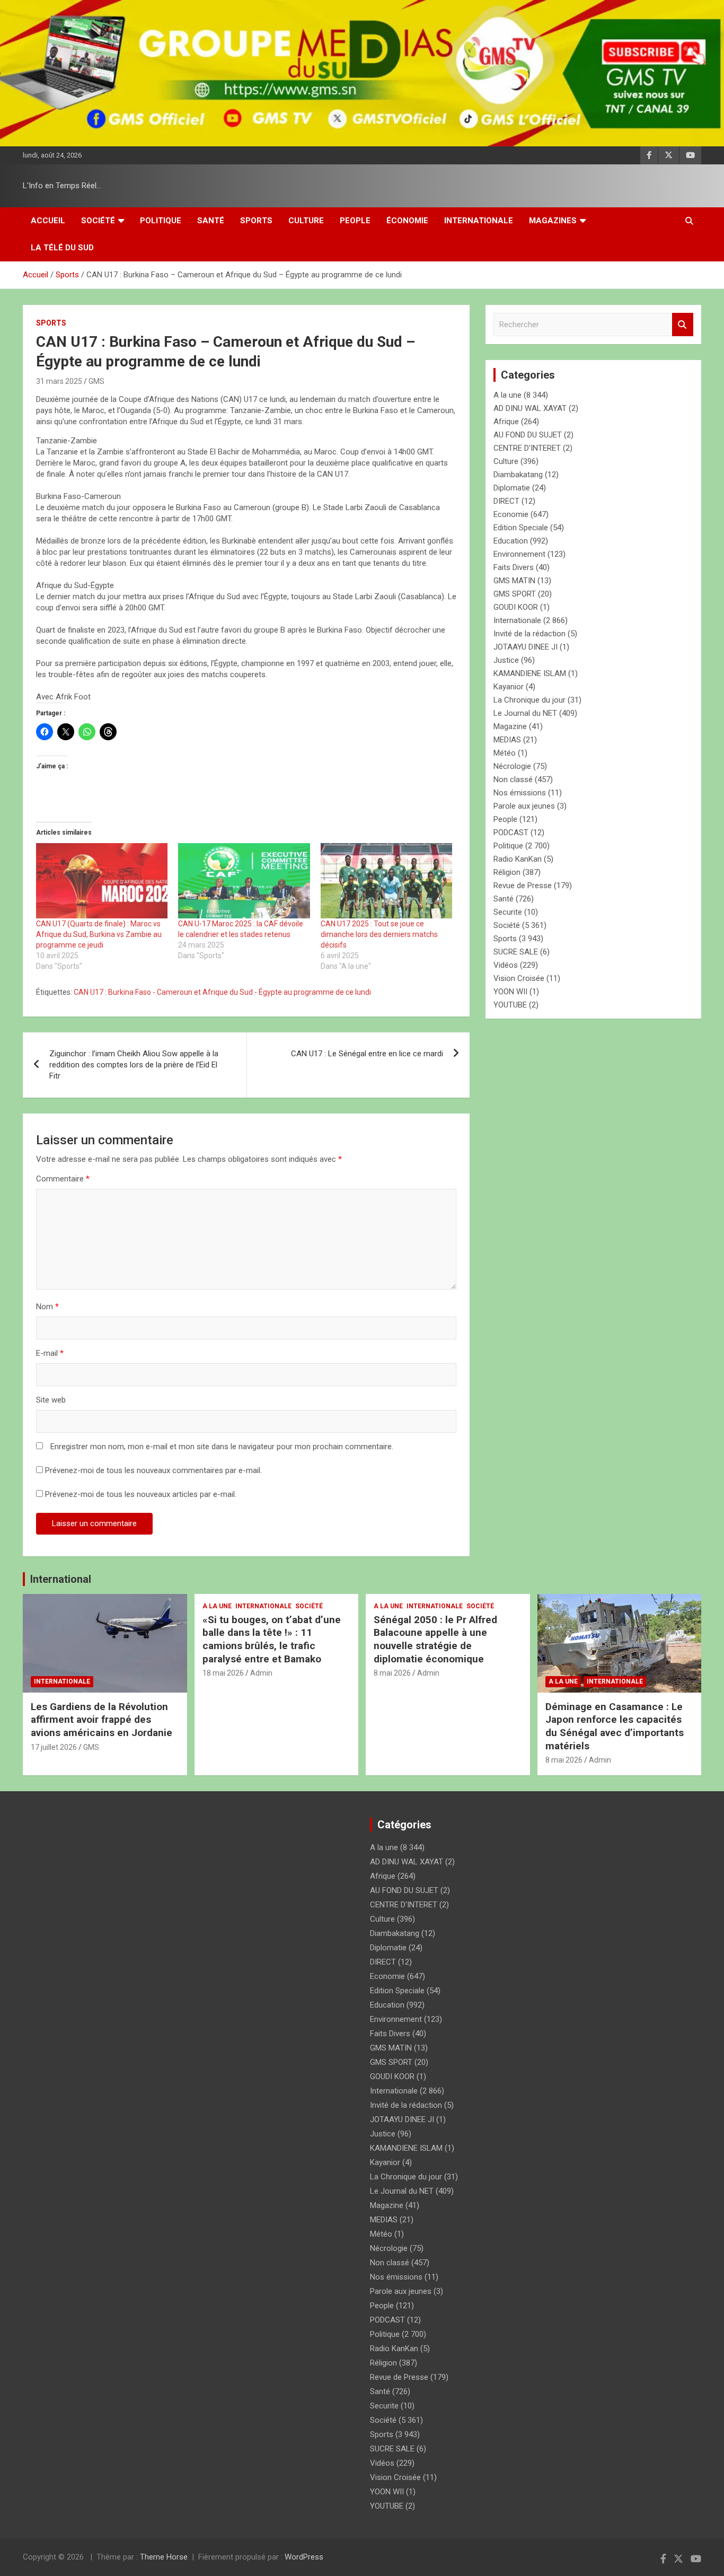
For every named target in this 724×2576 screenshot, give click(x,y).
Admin (261, 1673)
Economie (511, 514)
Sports (256, 221)
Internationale (479, 221)
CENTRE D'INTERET (527, 448)
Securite (508, 912)
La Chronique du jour (529, 700)
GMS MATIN (514, 581)
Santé (211, 221)
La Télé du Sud (62, 248)
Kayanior (509, 687)
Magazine (510, 726)
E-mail (50, 1353)
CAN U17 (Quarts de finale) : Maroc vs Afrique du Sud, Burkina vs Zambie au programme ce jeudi (99, 934)
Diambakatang (518, 475)
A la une (507, 395)
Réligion (507, 872)
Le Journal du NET (525, 713)
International (61, 1579)
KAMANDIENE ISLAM (530, 673)
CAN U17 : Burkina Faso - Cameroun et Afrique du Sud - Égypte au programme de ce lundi (222, 992)
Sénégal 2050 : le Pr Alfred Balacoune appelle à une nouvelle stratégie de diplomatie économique (435, 1639)
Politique (161, 221)
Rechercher (683, 325)
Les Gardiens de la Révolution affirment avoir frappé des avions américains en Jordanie (101, 1720)
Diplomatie (512, 488)
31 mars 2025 (59, 381)
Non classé (513, 779)
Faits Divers (514, 567)
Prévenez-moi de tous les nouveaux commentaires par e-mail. (153, 1470)
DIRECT (506, 501)
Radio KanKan (518, 859)
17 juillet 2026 (54, 1747)
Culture (306, 221)
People (355, 221)
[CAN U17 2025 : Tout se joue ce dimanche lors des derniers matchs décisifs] (386, 881)
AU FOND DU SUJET (528, 435)
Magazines (553, 221)
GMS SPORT (515, 594)
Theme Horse (164, 2557)
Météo (505, 753)
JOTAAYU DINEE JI (526, 647)
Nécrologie (512, 766)
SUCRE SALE (516, 952)
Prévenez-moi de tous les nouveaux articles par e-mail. (141, 1494)
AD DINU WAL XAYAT (530, 408)
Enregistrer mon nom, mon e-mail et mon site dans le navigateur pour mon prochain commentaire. (222, 1447)
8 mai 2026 (392, 1673)
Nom (47, 1307)
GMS (96, 381)
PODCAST (511, 833)
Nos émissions (520, 793)
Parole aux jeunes (524, 806)
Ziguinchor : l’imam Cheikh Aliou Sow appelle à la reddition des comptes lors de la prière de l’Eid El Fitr (134, 1065)
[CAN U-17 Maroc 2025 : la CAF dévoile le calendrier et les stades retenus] (244, 881)
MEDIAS (507, 740)
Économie (407, 221)
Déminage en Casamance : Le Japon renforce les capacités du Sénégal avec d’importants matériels (615, 1726)
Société (98, 221)
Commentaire (63, 1179)
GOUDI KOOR (516, 607)
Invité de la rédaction (529, 634)
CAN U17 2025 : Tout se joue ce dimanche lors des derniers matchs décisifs (379, 934)
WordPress (304, 2557)
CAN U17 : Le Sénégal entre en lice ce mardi (367, 1054)
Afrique (506, 422)
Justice (506, 660)
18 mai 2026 (223, 1673)
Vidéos (506, 965)
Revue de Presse (523, 886)
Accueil (48, 221)
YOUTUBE (510, 1005)
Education (511, 541)
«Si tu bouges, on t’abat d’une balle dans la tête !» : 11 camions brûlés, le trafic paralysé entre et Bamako (272, 1639)
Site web (51, 1400)
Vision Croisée (519, 978)
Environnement (519, 554)
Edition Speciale (521, 528)
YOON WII (510, 992)
